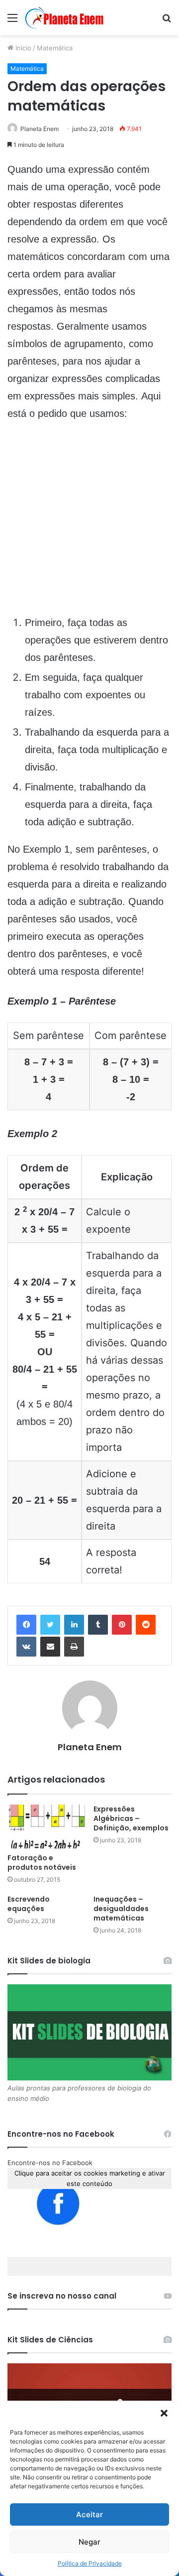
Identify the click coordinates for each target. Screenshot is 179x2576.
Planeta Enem (40, 129)
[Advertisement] (89, 524)
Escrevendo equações (29, 1904)
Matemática (55, 48)
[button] (164, 2413)
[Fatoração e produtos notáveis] (46, 1827)
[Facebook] (26, 1625)
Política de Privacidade (90, 2563)
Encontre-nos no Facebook (50, 2163)
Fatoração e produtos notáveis (42, 1863)
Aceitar (89, 2514)
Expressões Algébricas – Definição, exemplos (131, 1818)
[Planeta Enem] (65, 18)
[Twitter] (50, 1625)
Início (22, 48)
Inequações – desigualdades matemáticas (121, 1909)
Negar (89, 2542)
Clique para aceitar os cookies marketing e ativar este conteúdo (90, 2178)
